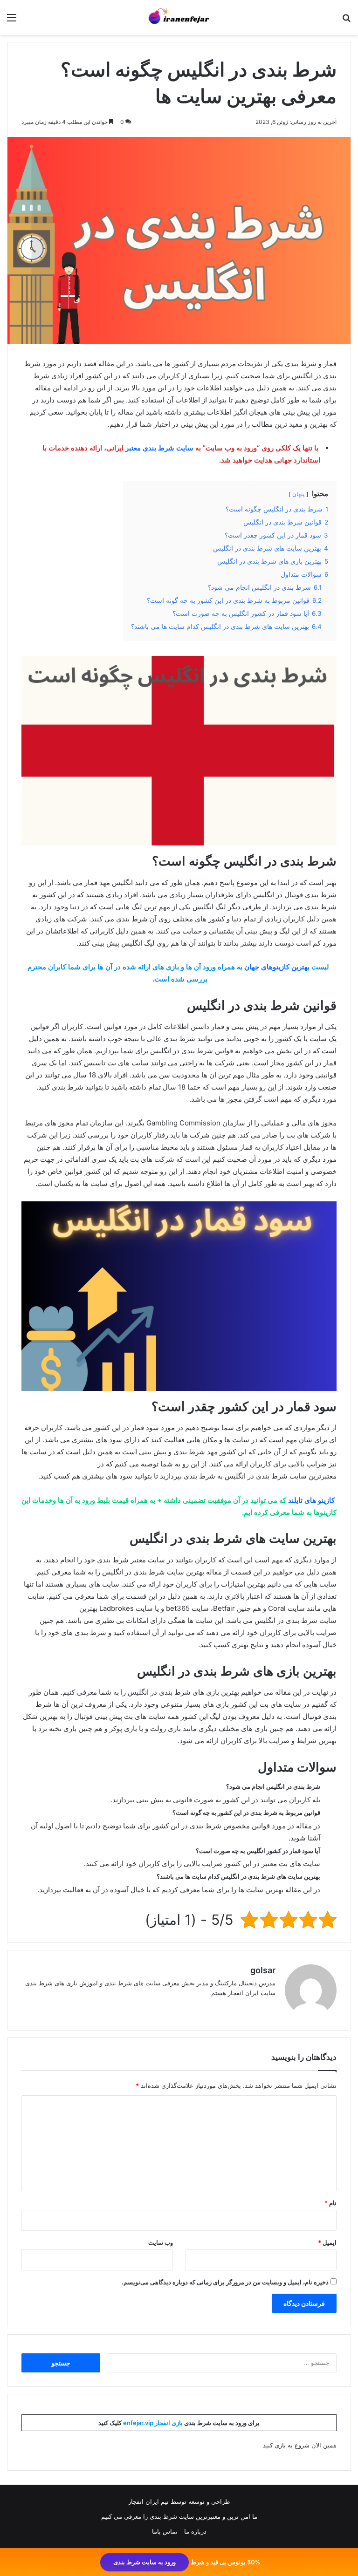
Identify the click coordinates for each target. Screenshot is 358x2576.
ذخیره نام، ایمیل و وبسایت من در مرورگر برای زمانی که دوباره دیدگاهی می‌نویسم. (225, 2282)
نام (330, 2203)
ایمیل (327, 2242)
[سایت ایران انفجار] (179, 17)
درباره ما (195, 2531)
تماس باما (165, 2531)
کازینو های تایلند (311, 1500)
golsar (263, 1970)
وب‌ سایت (161, 2242)
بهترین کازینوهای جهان (277, 967)
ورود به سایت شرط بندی (145, 2562)
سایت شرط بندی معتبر (159, 448)
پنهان (298, 494)
